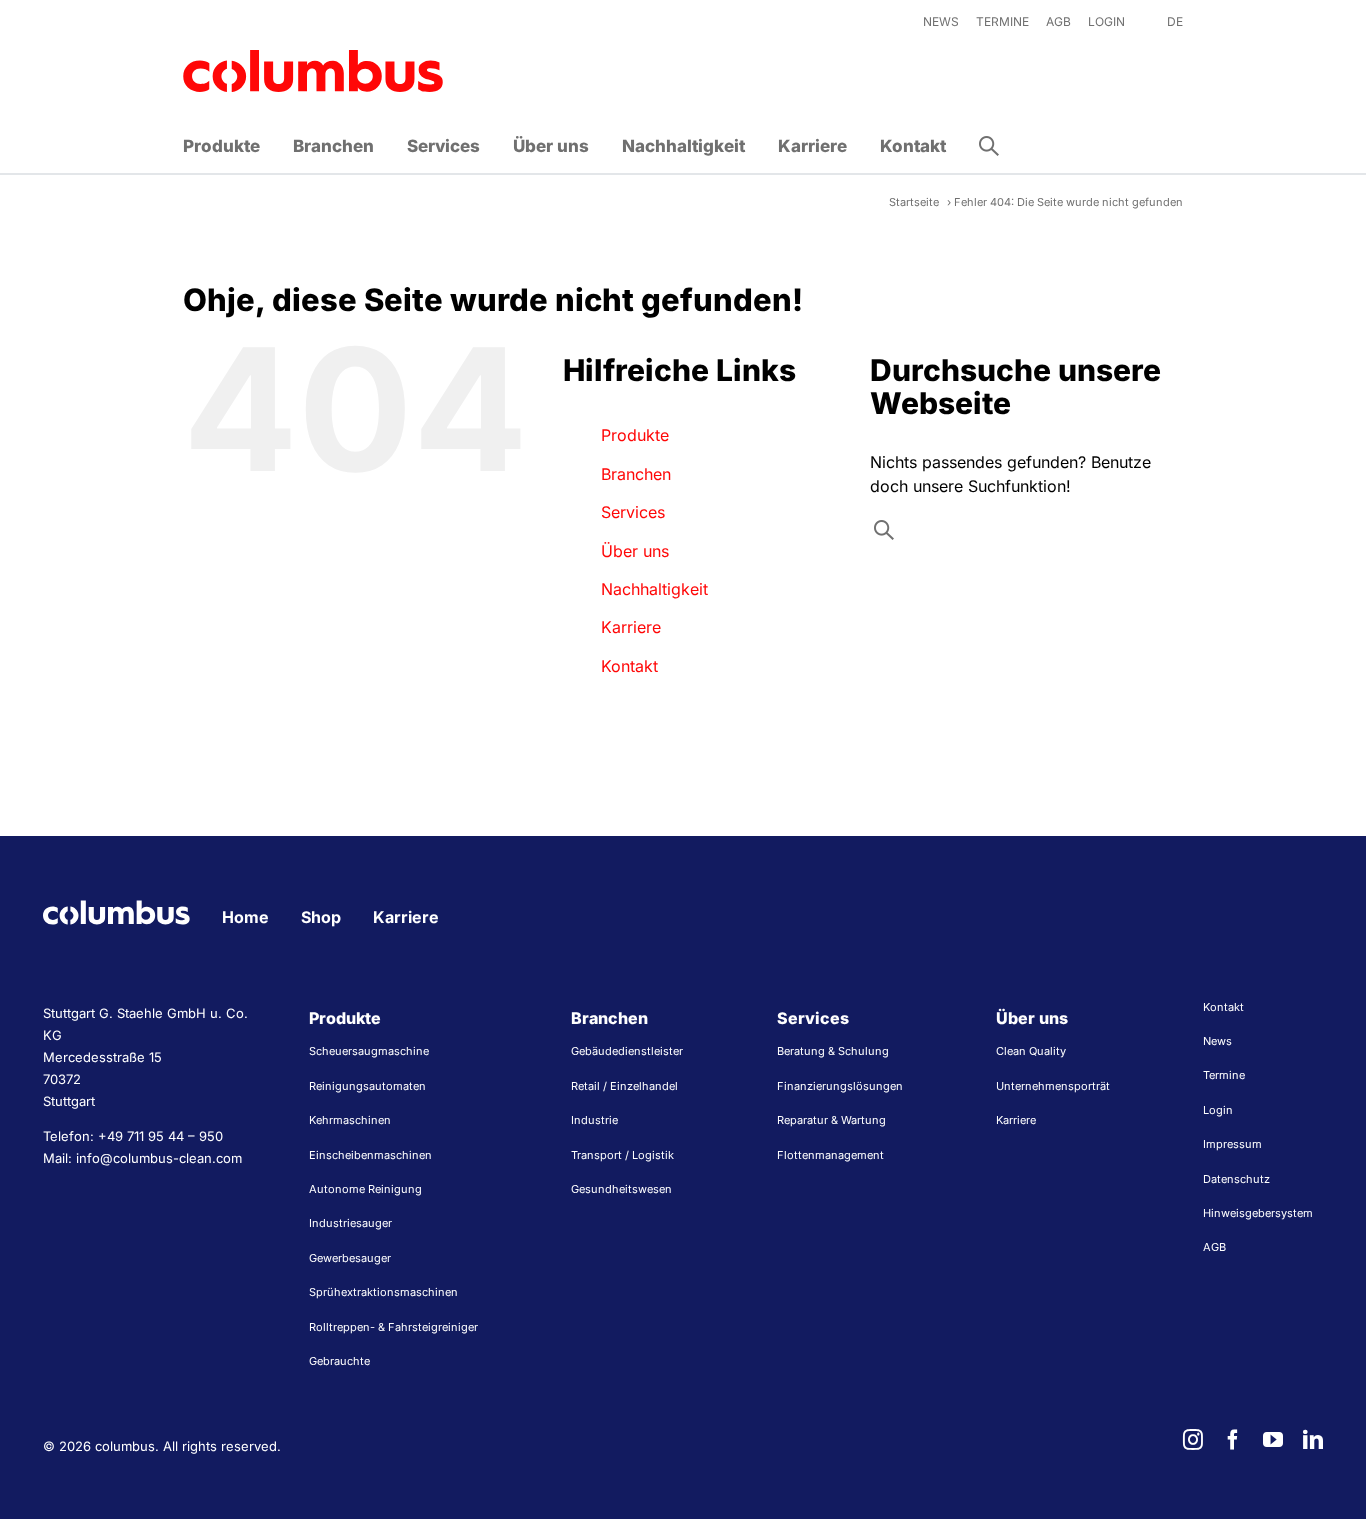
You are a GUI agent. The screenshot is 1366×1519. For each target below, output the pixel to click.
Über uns (635, 551)
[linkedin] (1313, 1440)
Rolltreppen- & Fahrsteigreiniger (393, 1327)
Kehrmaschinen (350, 1120)
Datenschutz (1236, 1179)
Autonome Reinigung (365, 1189)
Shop (321, 917)
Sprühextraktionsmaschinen (383, 1292)
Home (245, 917)
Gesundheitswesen (621, 1189)
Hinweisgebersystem (1258, 1213)
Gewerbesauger (350, 1258)
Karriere (631, 627)
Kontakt (629, 666)
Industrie (594, 1120)
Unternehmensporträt (1053, 1086)
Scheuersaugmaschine (369, 1051)
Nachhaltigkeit (654, 589)
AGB (1214, 1247)
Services (633, 512)
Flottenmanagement (830, 1155)
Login (1218, 1110)
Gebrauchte (339, 1361)
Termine (1224, 1075)
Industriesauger (350, 1223)
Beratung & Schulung (833, 1051)
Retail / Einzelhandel (624, 1086)
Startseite (914, 202)
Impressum (1232, 1144)
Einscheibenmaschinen (370, 1155)
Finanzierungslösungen (840, 1086)
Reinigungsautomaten (367, 1086)
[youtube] (1273, 1440)
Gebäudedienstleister (627, 1051)
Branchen (636, 474)
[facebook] (1233, 1440)
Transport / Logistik (622, 1155)
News (1217, 1041)
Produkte (635, 435)
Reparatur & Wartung (831, 1120)
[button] (989, 146)
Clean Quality (1031, 1051)
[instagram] (1193, 1440)
